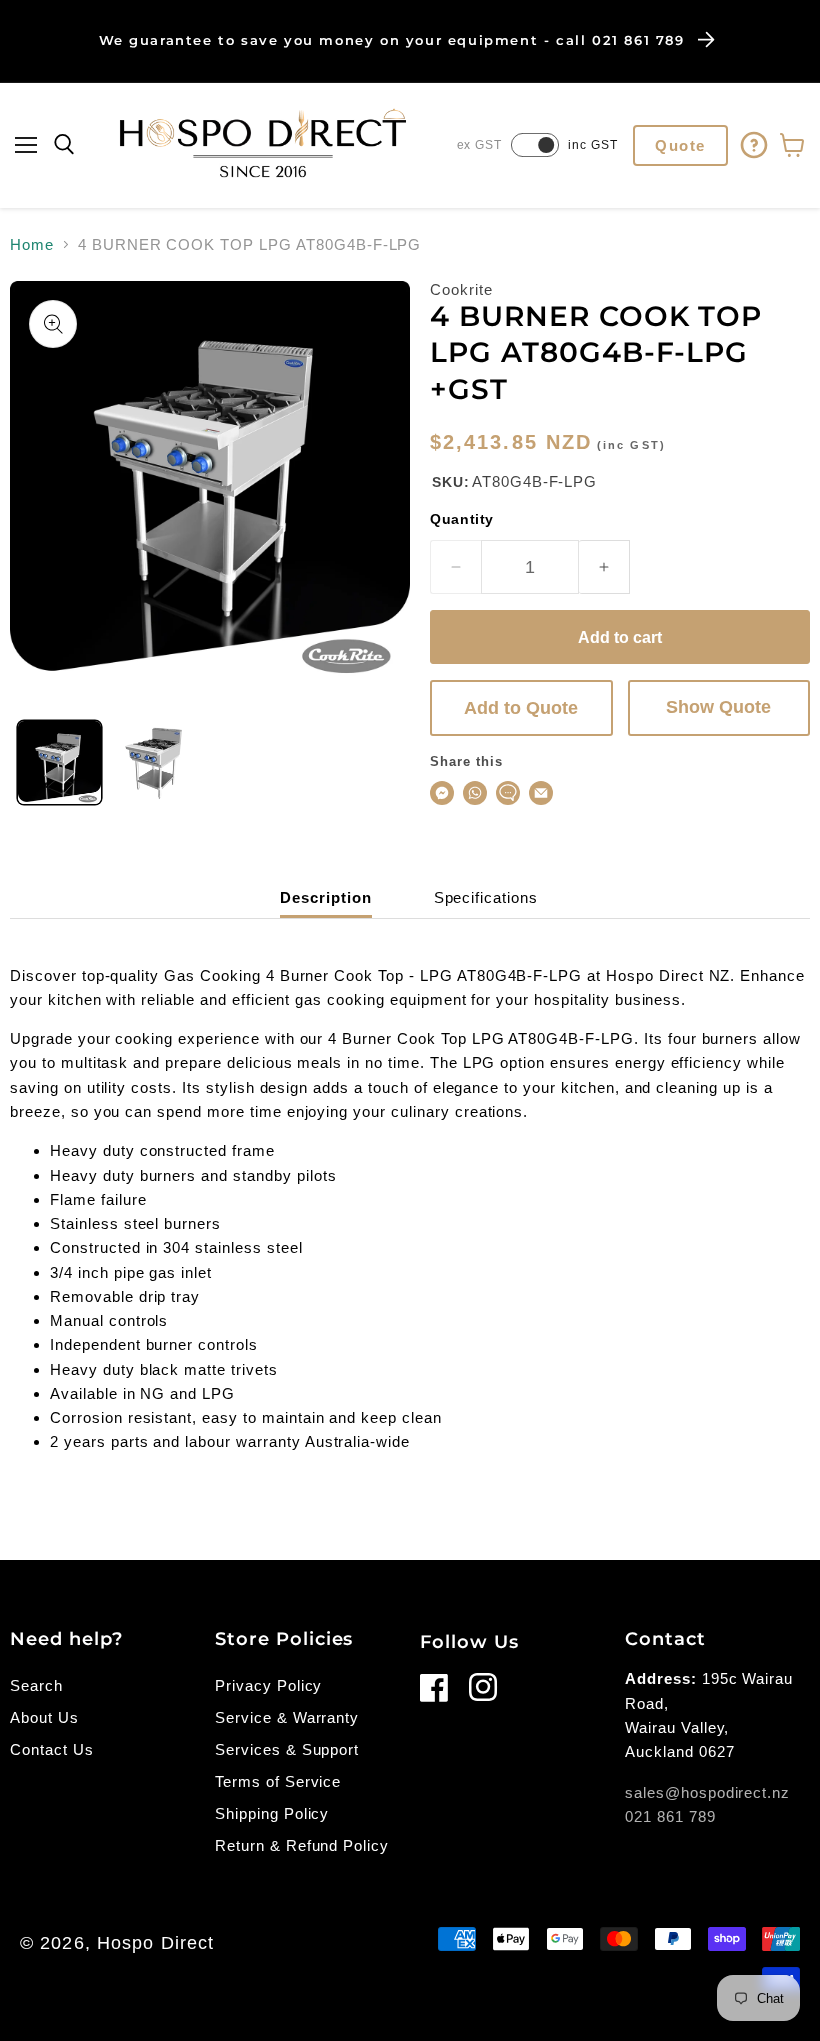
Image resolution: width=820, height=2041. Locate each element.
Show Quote (718, 707)
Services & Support (287, 1749)
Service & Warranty (287, 1717)
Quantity (462, 519)
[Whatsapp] (475, 793)
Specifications (486, 897)
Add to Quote (521, 708)
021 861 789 (670, 1816)
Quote (680, 145)
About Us (44, 1717)
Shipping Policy (272, 1813)
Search (36, 1685)
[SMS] (508, 793)
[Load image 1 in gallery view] (59, 762)
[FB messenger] (442, 793)
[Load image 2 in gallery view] (158, 762)
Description (326, 897)
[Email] (541, 793)
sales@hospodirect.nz (707, 1792)
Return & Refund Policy (302, 1845)
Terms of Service (278, 1781)
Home (32, 244)
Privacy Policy (268, 1685)
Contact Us (52, 1749)
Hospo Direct (155, 1943)
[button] (26, 145)
